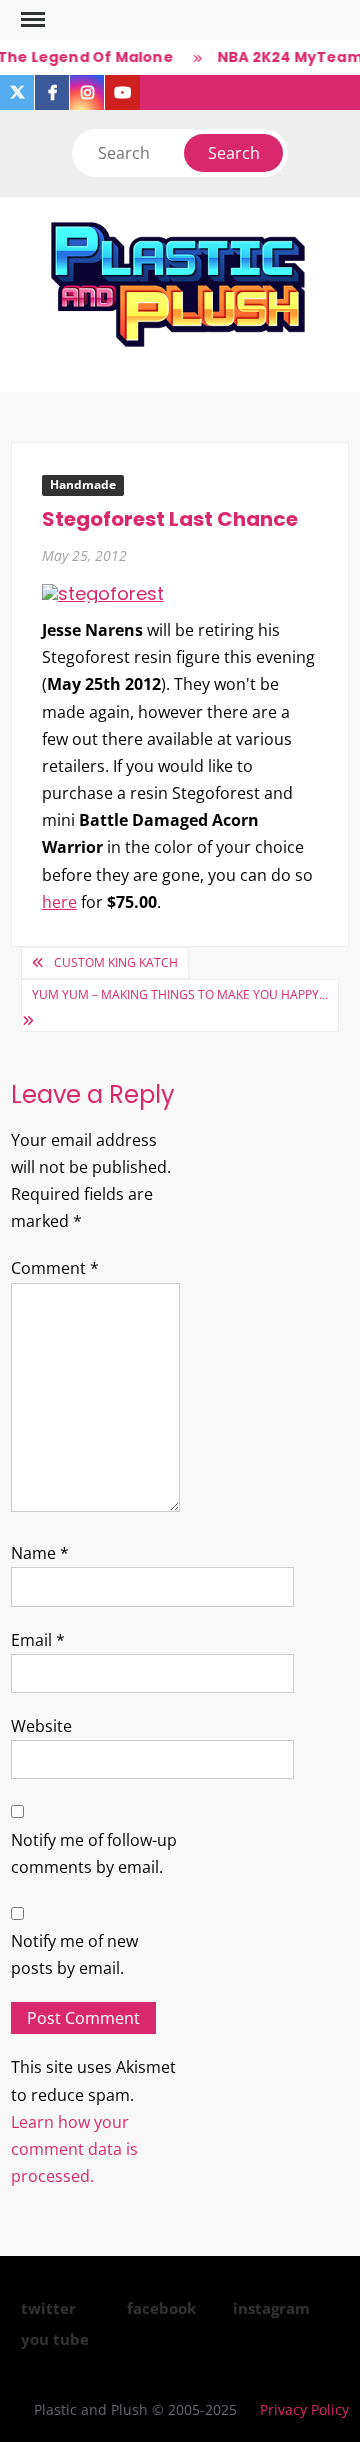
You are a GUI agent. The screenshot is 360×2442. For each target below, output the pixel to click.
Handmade (83, 484)
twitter (48, 2308)
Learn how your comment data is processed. (74, 2149)
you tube (55, 2339)
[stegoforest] (103, 592)
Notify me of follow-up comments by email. (94, 1853)
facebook (161, 2308)
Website (41, 1726)
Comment (55, 1268)
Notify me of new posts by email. (74, 1954)
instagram (271, 2308)
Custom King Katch (116, 962)
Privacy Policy (304, 2409)
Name (40, 1553)
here (59, 902)
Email (38, 1640)
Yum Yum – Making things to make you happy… (180, 994)
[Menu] (31, 20)
